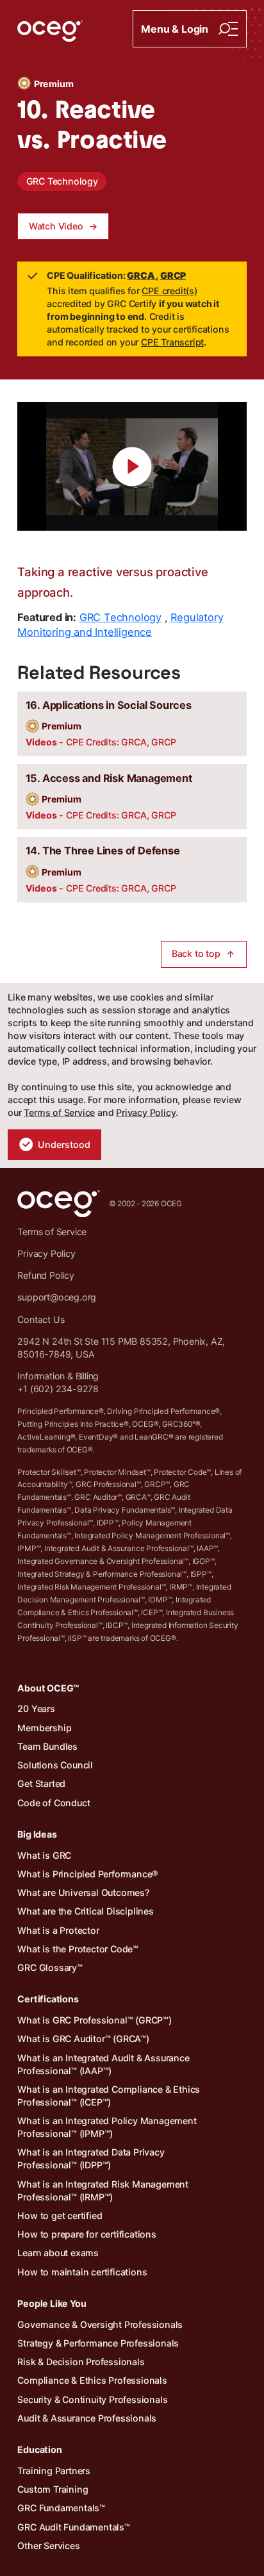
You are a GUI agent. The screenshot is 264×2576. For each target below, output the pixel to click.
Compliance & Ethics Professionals (92, 2380)
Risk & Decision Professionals (81, 2362)
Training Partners (54, 2471)
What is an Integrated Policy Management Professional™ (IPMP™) (107, 2127)
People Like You (52, 2303)
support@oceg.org (57, 1297)
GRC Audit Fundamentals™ (73, 2527)
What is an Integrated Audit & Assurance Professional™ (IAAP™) (103, 2064)
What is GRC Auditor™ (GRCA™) (83, 2039)
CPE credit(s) (169, 291)
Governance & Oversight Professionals (100, 2324)
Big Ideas (37, 1834)
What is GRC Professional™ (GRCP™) (94, 2020)
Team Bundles (47, 1746)
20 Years (36, 1708)
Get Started (41, 1783)
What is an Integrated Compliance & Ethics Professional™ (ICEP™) (109, 2096)
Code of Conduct (54, 1803)
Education (39, 2449)
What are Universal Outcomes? (83, 1892)
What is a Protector (58, 1930)
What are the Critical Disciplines (85, 1911)
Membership (44, 1728)
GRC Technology (62, 181)
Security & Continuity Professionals (92, 2399)
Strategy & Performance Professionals (98, 2343)
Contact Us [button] (41, 1319)
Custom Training (53, 2489)
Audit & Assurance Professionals (87, 2418)
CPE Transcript (172, 342)
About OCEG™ (48, 1688)
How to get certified (60, 2215)
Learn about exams (58, 2253)
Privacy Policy (146, 1112)
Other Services (48, 2546)
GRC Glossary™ (50, 1967)
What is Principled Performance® (88, 1874)
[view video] (132, 466)
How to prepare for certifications (87, 2234)
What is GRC (44, 1855)
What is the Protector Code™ (78, 1949)
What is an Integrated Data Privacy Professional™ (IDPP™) (91, 2158)
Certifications (48, 1999)
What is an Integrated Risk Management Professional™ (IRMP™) (103, 2190)
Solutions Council (55, 1765)
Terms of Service (59, 1112)
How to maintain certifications (82, 2272)
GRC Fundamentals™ (61, 2508)
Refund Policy (45, 1275)
